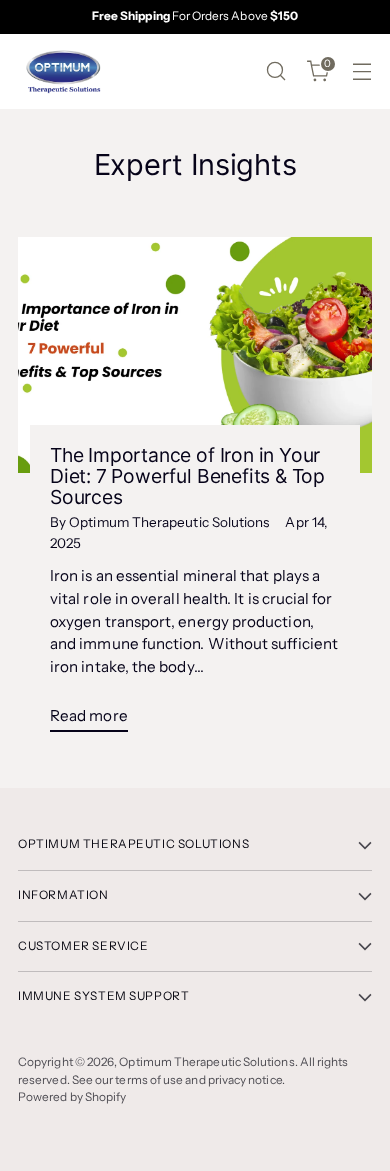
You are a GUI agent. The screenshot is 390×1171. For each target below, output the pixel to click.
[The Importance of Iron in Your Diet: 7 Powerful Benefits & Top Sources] (195, 355)
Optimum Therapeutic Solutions (206, 1062)
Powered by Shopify (72, 1097)
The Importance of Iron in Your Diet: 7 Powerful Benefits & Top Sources (187, 476)
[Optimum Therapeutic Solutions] (63, 71)
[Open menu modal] (361, 71)
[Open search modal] (275, 71)
